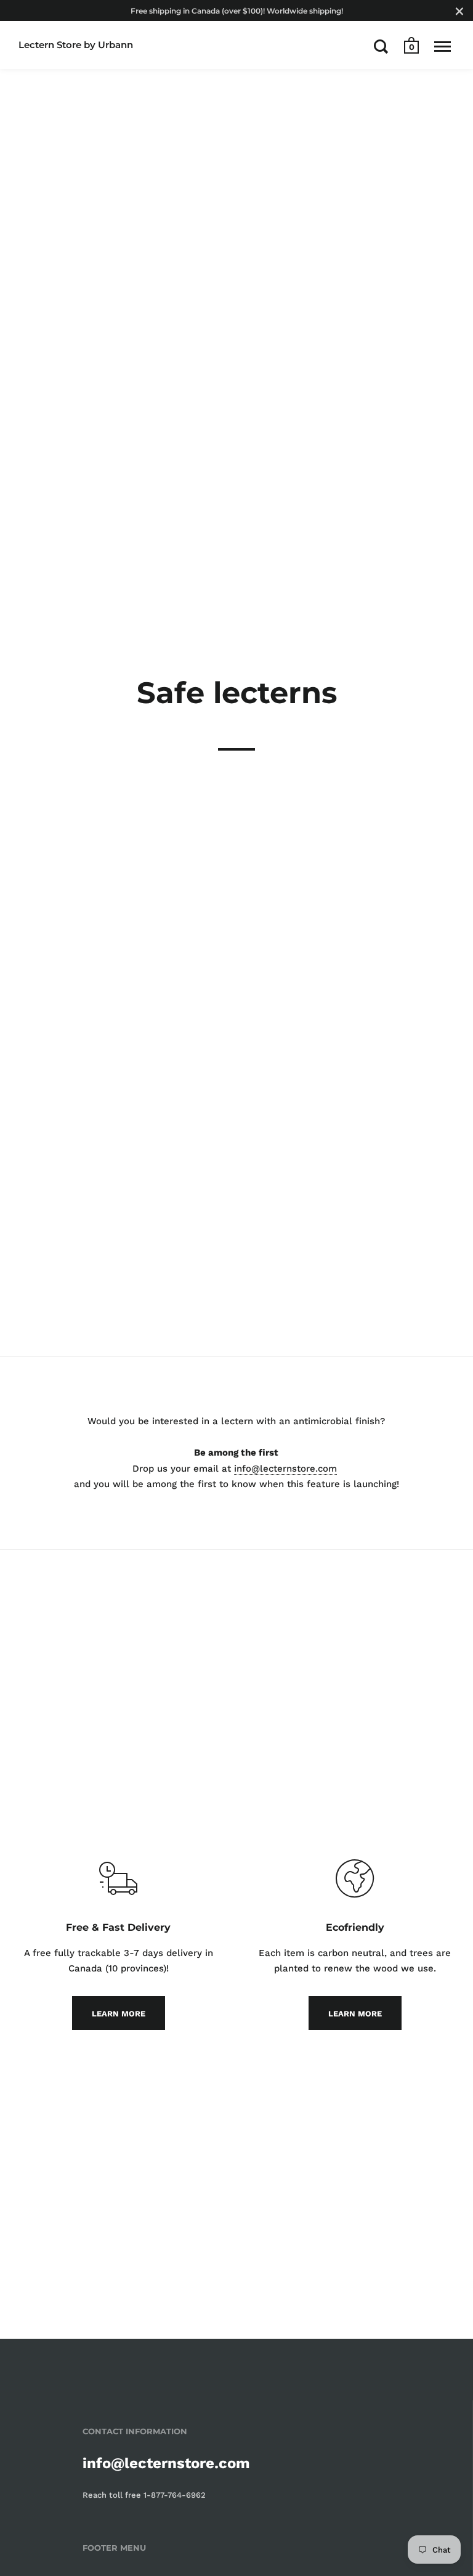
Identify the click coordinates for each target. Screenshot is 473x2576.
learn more (119, 2014)
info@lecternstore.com (285, 1469)
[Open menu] (443, 46)
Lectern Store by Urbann (76, 45)
